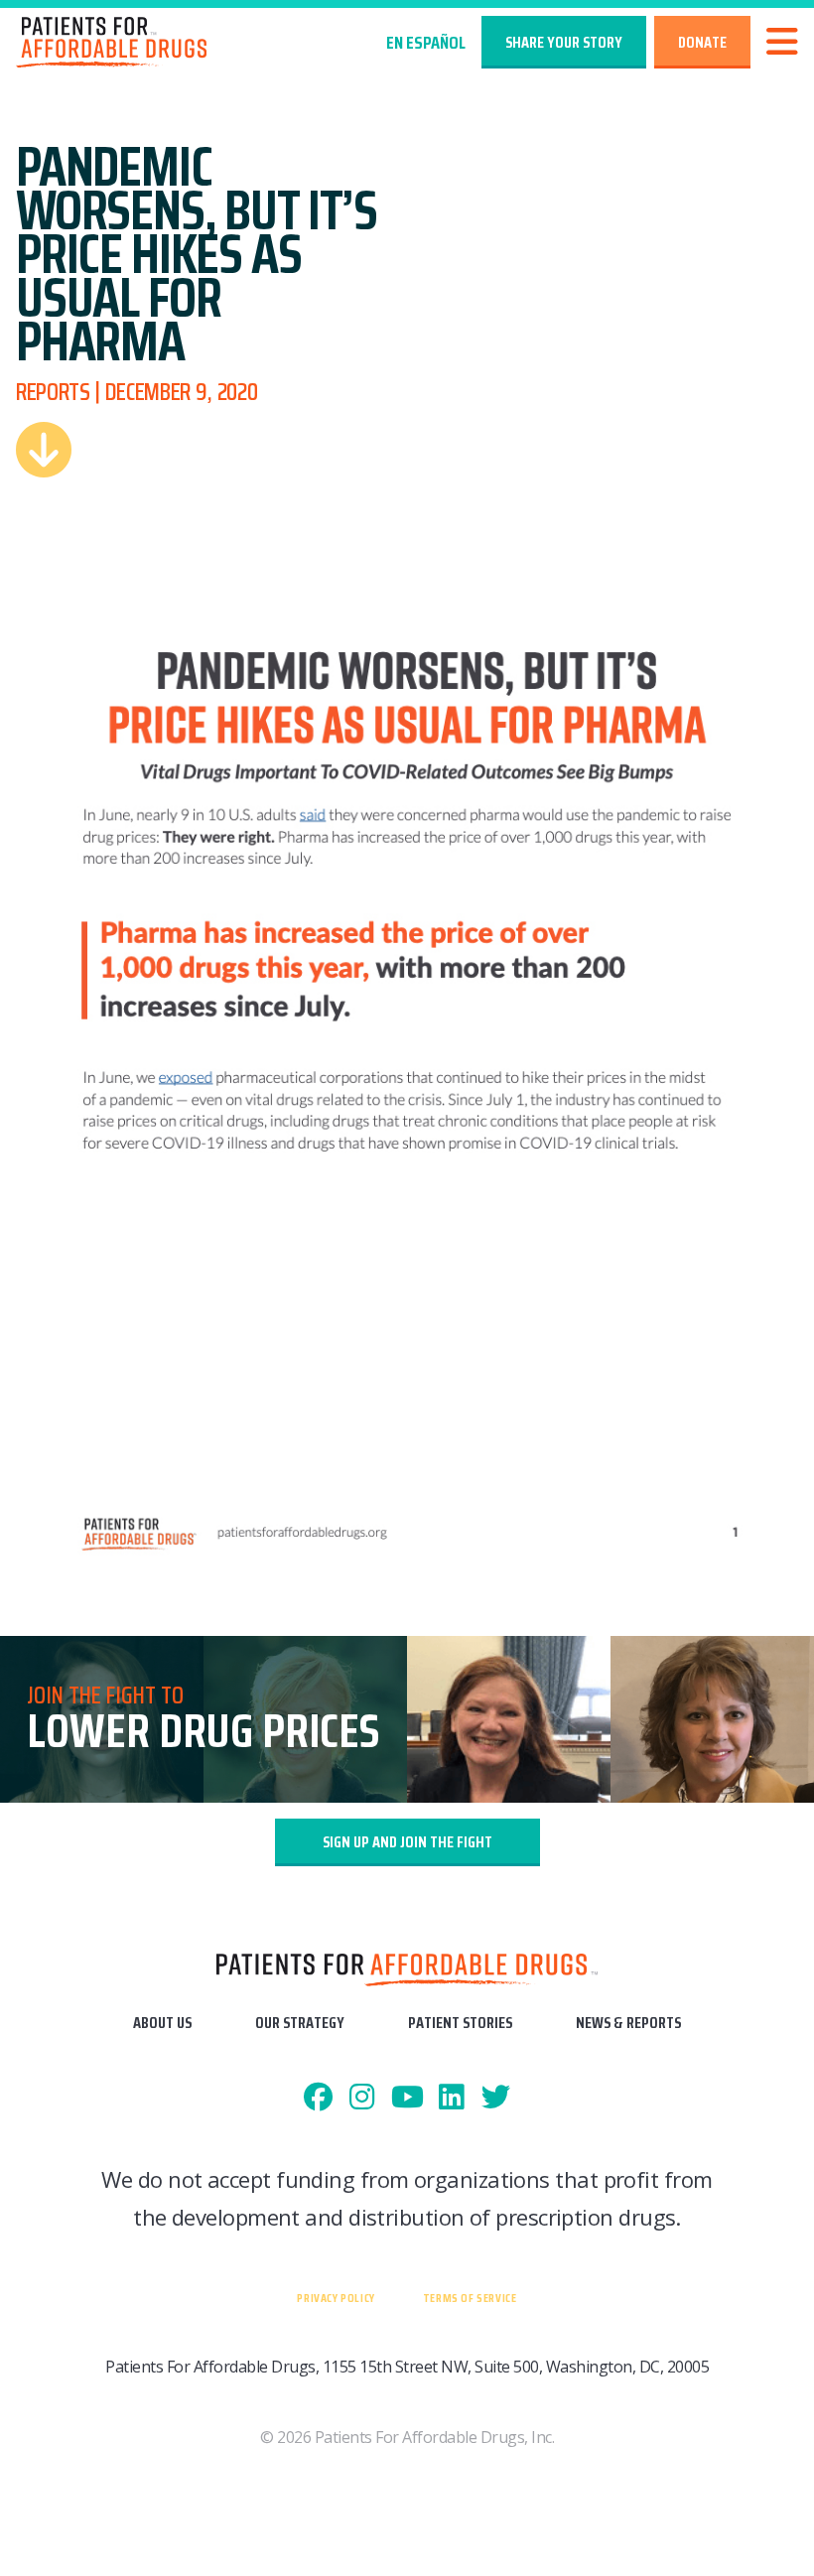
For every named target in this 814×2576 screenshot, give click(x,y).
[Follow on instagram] (363, 2098)
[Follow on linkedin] (451, 2098)
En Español (426, 43)
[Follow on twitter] (496, 2098)
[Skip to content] (44, 450)
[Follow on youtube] (407, 2098)
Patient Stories (460, 2023)
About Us (162, 2023)
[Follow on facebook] (318, 2098)
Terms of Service (470, 2298)
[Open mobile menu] (782, 42)
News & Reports (628, 2023)
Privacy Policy (336, 2298)
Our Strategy (300, 2023)
